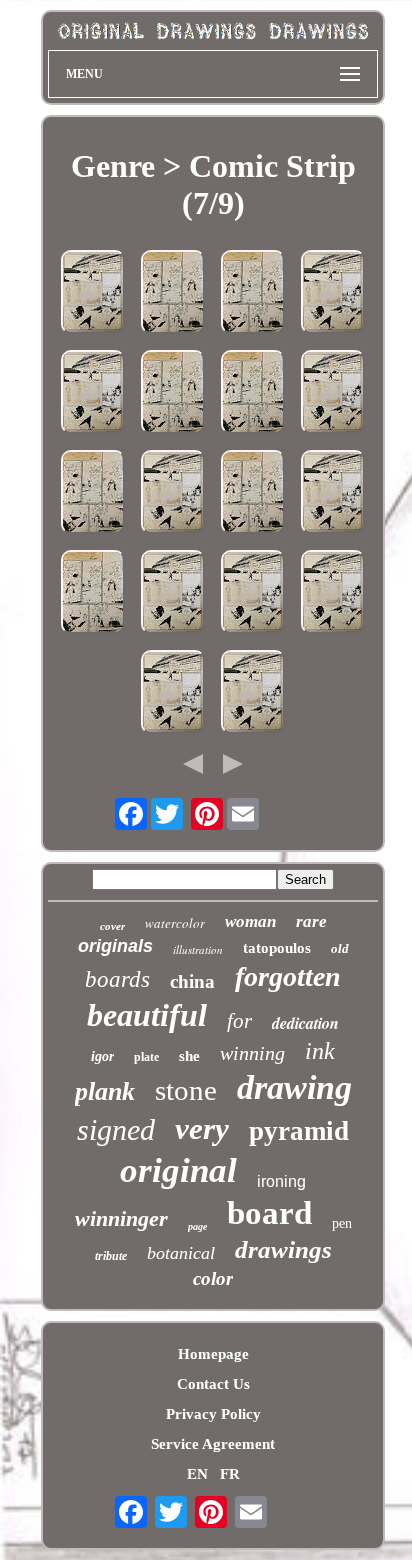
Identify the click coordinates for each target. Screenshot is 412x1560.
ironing (281, 1181)
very (202, 1128)
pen (342, 1223)
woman (250, 921)
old (340, 948)
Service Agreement (213, 1444)
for (239, 1021)
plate (146, 1057)
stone (186, 1090)
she (189, 1056)
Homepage (213, 1354)
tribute (111, 1256)
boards (117, 979)
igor (102, 1056)
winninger (121, 1218)
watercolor (175, 923)
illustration (198, 949)
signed (116, 1129)
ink (320, 1051)
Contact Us (213, 1384)
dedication (305, 1023)
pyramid (299, 1131)
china (192, 981)
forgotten (288, 976)
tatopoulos (277, 948)
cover (112, 926)
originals (115, 946)
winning (252, 1053)
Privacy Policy (213, 1414)
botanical (181, 1253)
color (213, 1278)
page (197, 1226)
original (178, 1170)
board (269, 1213)
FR (230, 1474)
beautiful (147, 1015)
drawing (294, 1087)
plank (105, 1091)
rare (311, 921)
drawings (283, 1249)
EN (197, 1474)
